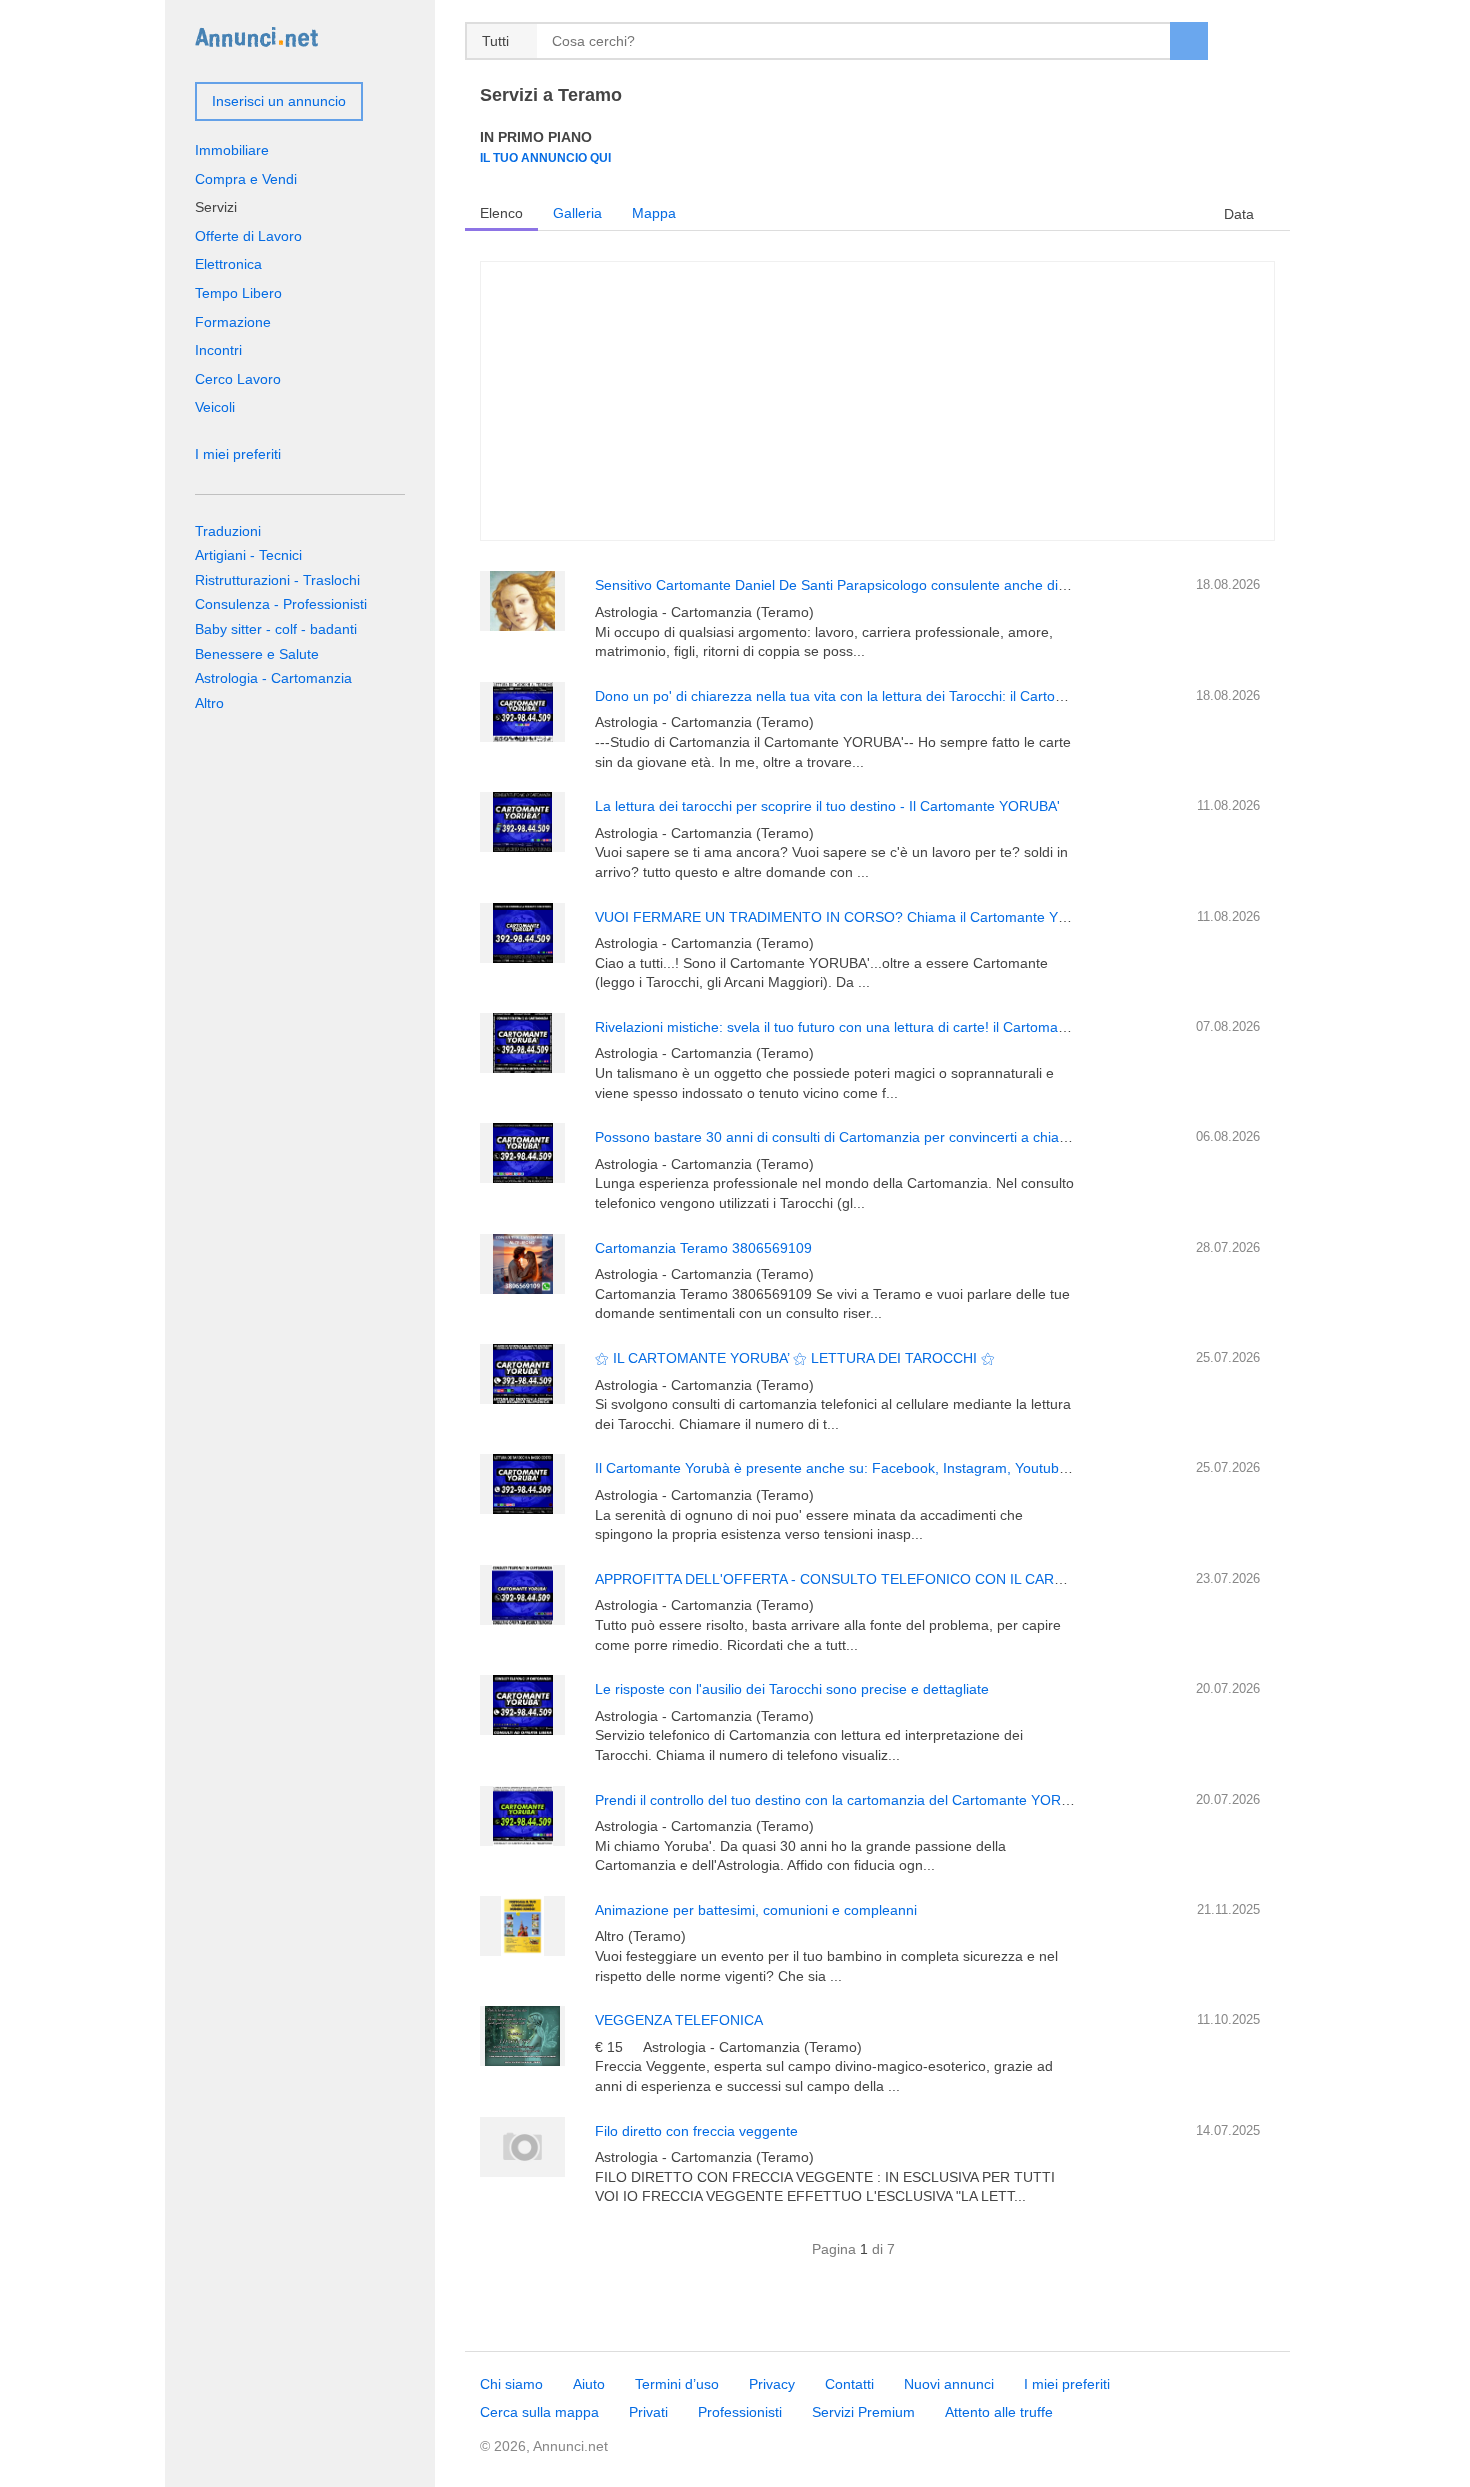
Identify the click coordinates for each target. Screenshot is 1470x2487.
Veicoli (215, 407)
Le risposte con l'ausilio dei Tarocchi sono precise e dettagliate (792, 1689)
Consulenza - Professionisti (281, 604)
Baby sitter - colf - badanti (276, 629)
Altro (209, 703)
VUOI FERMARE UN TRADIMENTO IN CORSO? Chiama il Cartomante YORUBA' (852, 917)
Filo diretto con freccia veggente (696, 2131)
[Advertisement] (877, 401)
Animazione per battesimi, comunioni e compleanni (756, 1910)
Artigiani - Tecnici (248, 555)
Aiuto (589, 2384)
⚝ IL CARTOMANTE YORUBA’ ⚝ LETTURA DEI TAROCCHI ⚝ (795, 1358)
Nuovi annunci (949, 2384)
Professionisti (740, 2412)
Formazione (233, 322)
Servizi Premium (863, 2412)
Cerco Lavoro (238, 379)
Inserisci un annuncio (279, 101)
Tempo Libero (238, 293)
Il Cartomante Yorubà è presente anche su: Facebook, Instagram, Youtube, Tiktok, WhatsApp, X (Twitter (924, 1468)
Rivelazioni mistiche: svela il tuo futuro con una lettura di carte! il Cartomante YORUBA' (869, 1027)
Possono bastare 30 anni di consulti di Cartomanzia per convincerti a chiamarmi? (851, 1137)
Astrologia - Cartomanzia (273, 678)
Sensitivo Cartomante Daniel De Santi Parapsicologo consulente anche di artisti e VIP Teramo (890, 585)
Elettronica (228, 264)
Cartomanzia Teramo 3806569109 (703, 1248)
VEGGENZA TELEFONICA (679, 2020)
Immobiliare (232, 150)
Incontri (218, 350)
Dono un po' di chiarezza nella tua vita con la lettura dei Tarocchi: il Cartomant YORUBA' (873, 696)
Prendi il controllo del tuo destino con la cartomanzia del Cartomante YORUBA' (843, 1800)
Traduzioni (228, 531)
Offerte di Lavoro (248, 236)
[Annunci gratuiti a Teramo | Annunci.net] (256, 36)
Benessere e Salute (257, 654)
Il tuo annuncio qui (545, 157)
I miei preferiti (238, 454)
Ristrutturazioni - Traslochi (277, 580)
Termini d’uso (677, 2384)
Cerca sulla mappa (539, 2412)
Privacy (772, 2384)
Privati (648, 2412)
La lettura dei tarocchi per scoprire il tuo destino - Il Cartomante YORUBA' (827, 806)
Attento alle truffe (999, 2412)
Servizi (216, 207)
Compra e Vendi (246, 179)
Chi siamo (511, 2384)
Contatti (849, 2384)
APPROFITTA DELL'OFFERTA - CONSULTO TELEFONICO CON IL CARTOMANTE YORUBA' (891, 1579)
